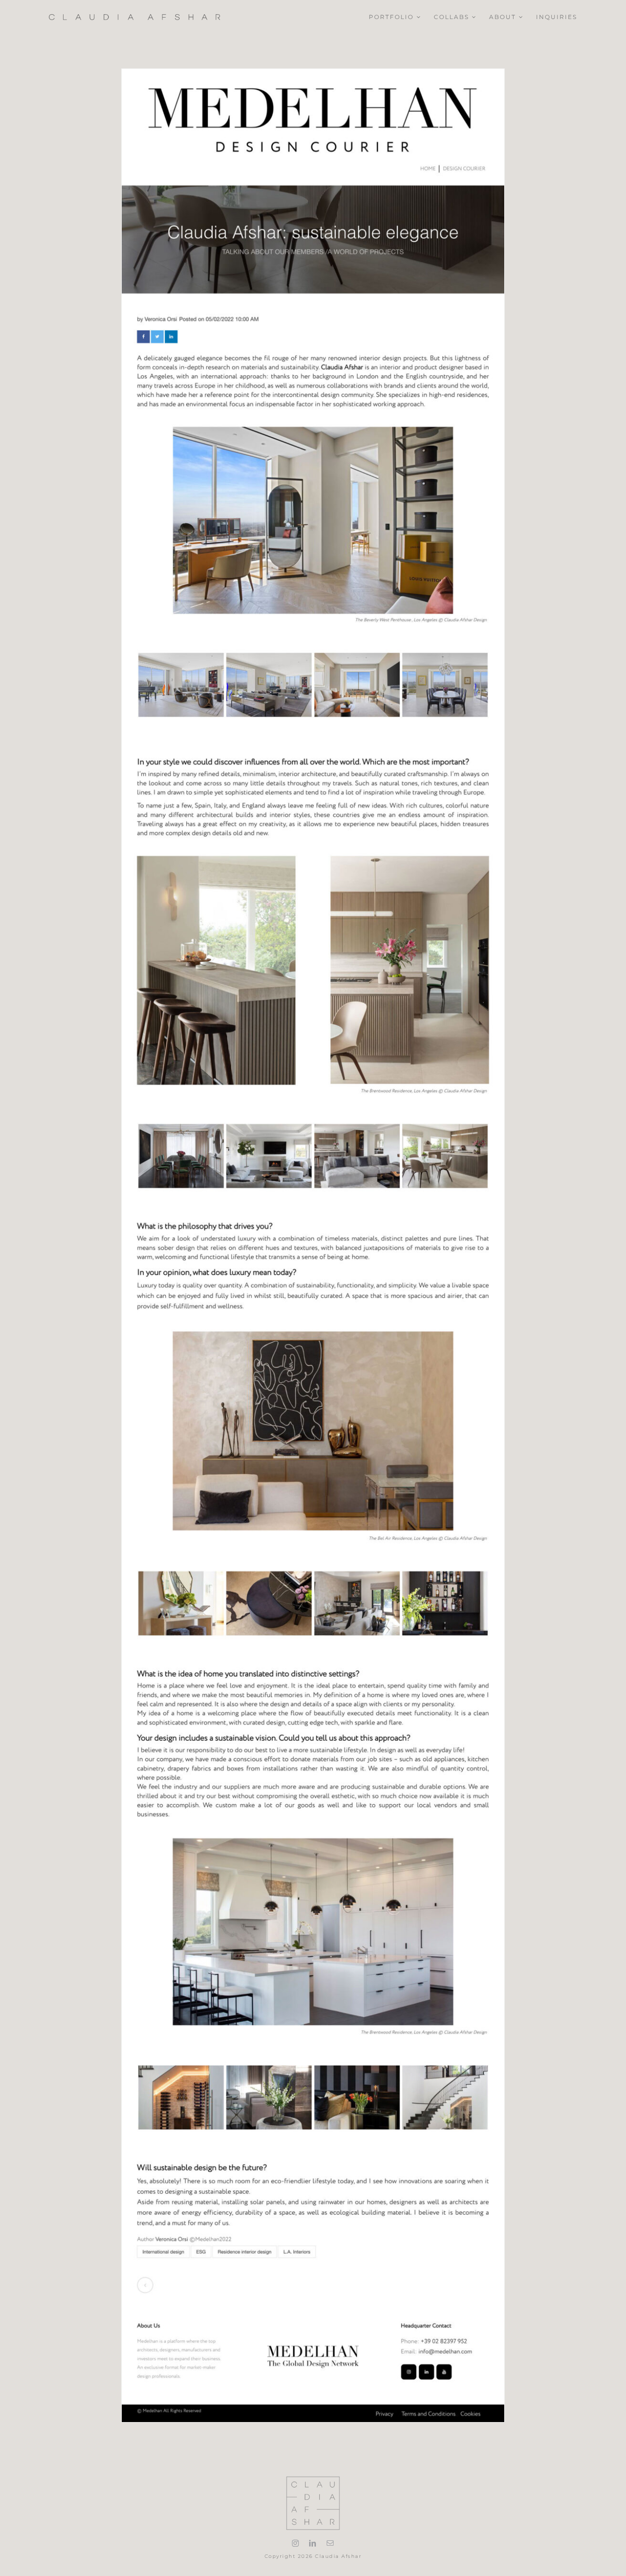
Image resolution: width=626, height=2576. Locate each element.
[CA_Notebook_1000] (134, 17)
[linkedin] (313, 2543)
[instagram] (296, 2543)
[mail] (331, 2543)
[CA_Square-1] (313, 2479)
